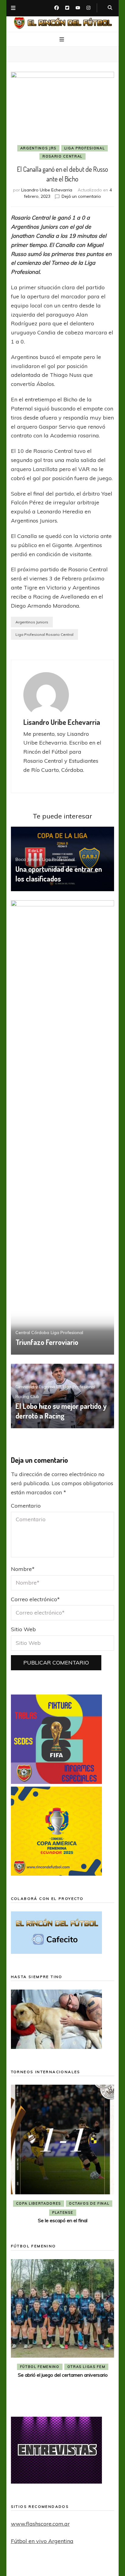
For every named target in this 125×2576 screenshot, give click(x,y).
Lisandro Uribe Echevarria (47, 190)
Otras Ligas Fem (86, 2367)
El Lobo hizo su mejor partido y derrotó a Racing (61, 1411)
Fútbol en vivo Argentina (42, 2541)
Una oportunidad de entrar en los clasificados (59, 874)
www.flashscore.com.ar (40, 2524)
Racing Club (27, 1396)
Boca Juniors (28, 859)
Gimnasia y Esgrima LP (38, 1387)
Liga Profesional (84, 148)
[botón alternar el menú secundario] (13, 8)
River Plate (95, 2213)
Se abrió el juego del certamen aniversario (63, 2375)
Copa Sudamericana (79, 2203)
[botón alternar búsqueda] (110, 8)
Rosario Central (62, 156)
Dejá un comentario (81, 196)
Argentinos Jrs (38, 148)
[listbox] (63, 2155)
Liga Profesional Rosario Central (44, 634)
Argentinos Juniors (32, 622)
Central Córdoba (32, 1333)
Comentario (26, 1506)
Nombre (23, 1569)
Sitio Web (23, 1629)
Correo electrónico (35, 1599)
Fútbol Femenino (40, 2367)
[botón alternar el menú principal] (62, 40)
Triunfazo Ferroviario (47, 1342)
